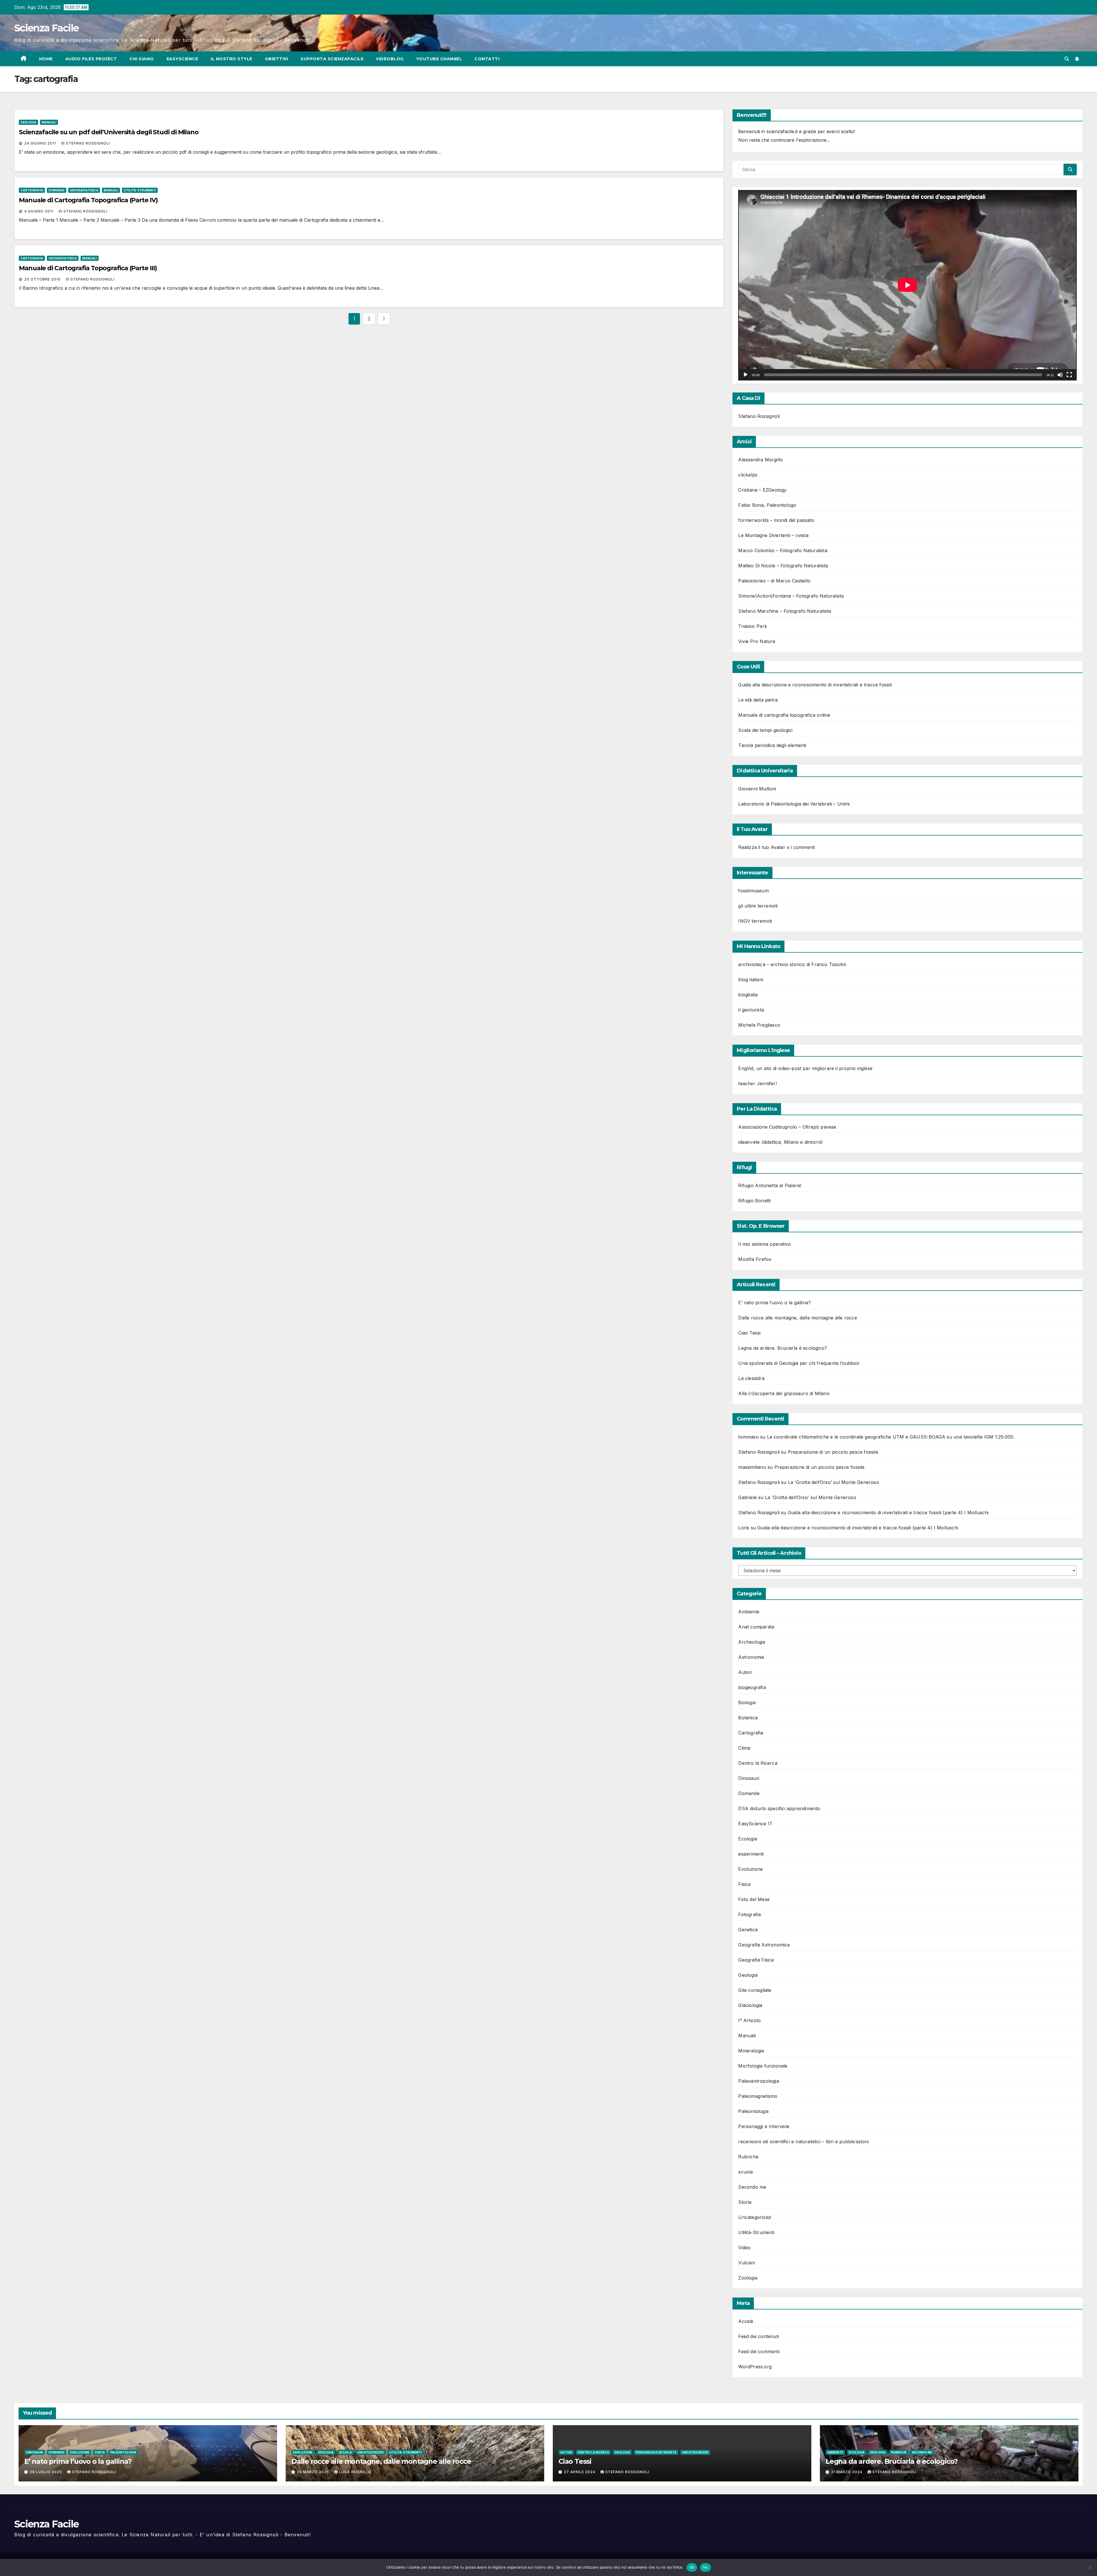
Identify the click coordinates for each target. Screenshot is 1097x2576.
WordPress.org (755, 2367)
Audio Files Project (91, 59)
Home (46, 59)
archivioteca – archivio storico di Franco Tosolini (792, 964)
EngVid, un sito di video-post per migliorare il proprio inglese (805, 1068)
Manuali (49, 122)
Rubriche (748, 2157)
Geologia (28, 122)
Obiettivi (277, 59)
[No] (1090, 2567)
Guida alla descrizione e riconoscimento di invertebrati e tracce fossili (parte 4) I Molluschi (888, 1513)
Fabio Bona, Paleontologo (767, 505)
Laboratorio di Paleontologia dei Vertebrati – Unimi (794, 804)
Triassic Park (753, 626)
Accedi (746, 2321)
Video (744, 2248)
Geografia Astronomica (764, 1945)
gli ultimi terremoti (758, 906)
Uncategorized (754, 2217)
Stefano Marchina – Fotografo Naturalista (785, 611)
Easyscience (182, 59)
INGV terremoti (755, 921)
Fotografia (749, 1914)
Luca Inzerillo (355, 2472)
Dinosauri (749, 1778)
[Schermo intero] (1069, 375)
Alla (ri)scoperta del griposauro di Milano (784, 1393)
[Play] (746, 375)
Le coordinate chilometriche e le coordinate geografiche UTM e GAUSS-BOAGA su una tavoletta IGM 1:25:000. (891, 1437)
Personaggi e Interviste (764, 2126)
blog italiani (751, 979)
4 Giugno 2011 (39, 211)
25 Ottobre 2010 (43, 279)
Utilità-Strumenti (140, 190)
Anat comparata (756, 1627)
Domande (57, 190)
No (705, 2567)
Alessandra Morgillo (760, 460)
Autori (745, 1672)
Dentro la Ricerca (758, 1763)
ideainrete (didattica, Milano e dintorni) (780, 1142)
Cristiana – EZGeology (762, 490)
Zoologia (748, 2278)
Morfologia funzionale (763, 2066)
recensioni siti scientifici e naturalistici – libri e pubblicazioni (803, 2142)
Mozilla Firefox (755, 1259)
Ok (692, 2567)
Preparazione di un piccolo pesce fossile (833, 1452)
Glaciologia (750, 2005)
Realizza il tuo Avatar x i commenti (776, 847)
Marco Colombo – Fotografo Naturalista (783, 550)
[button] (1067, 59)
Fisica (744, 1884)
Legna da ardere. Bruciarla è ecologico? (783, 1348)
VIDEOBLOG (390, 59)
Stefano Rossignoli (88, 143)
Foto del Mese (754, 1899)
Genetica (748, 1930)
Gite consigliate (755, 1990)
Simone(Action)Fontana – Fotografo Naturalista (791, 596)
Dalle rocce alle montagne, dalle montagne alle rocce (797, 1318)
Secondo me (752, 2187)
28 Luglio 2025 (46, 2472)
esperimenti (751, 1854)
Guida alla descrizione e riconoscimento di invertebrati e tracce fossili (815, 685)
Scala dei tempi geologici (765, 730)
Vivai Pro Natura (757, 641)
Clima (744, 1748)
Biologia (747, 1702)
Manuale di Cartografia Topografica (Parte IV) (88, 200)
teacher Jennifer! (757, 1083)
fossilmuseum (753, 891)
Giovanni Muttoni (757, 789)
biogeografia (752, 1687)
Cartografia (32, 190)
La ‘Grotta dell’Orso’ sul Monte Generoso (833, 1482)
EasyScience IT (755, 1824)
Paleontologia (753, 2111)
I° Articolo (749, 2020)
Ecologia (748, 1839)
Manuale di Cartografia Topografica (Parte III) (88, 268)
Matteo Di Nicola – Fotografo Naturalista (783, 566)
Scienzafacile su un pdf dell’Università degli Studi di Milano (109, 132)
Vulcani (746, 2263)
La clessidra (751, 1378)
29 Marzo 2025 (314, 2472)
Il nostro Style (231, 59)
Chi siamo (142, 59)
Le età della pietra (758, 700)
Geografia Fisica (84, 190)
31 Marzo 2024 (847, 2472)
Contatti (487, 59)
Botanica (748, 1718)
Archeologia (752, 1642)
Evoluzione (750, 1869)
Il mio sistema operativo (764, 1244)
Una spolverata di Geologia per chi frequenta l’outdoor (799, 1363)
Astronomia (751, 1657)
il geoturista (751, 1010)
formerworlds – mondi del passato (776, 520)
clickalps (748, 475)
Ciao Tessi (749, 1333)
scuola (745, 2172)
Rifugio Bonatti (754, 1201)
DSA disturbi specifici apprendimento (779, 1808)
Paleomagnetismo (758, 2096)
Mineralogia (751, 2051)
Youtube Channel (439, 59)
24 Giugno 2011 (41, 143)
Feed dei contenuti (758, 2336)
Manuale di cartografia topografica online (784, 715)
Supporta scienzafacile (332, 59)
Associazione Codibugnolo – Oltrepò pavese (787, 1127)
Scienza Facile (46, 28)
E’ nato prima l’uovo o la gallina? (774, 1303)
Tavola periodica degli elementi (772, 745)
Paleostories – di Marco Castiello (774, 581)
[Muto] (1060, 375)
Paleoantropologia (758, 2081)
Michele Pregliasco (759, 1025)
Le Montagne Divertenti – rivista (773, 535)
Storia (745, 2202)
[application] (907, 285)
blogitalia (748, 995)
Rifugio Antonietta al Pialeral (770, 1185)
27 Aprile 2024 (580, 2472)
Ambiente (749, 1612)
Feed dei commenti (759, 2351)
